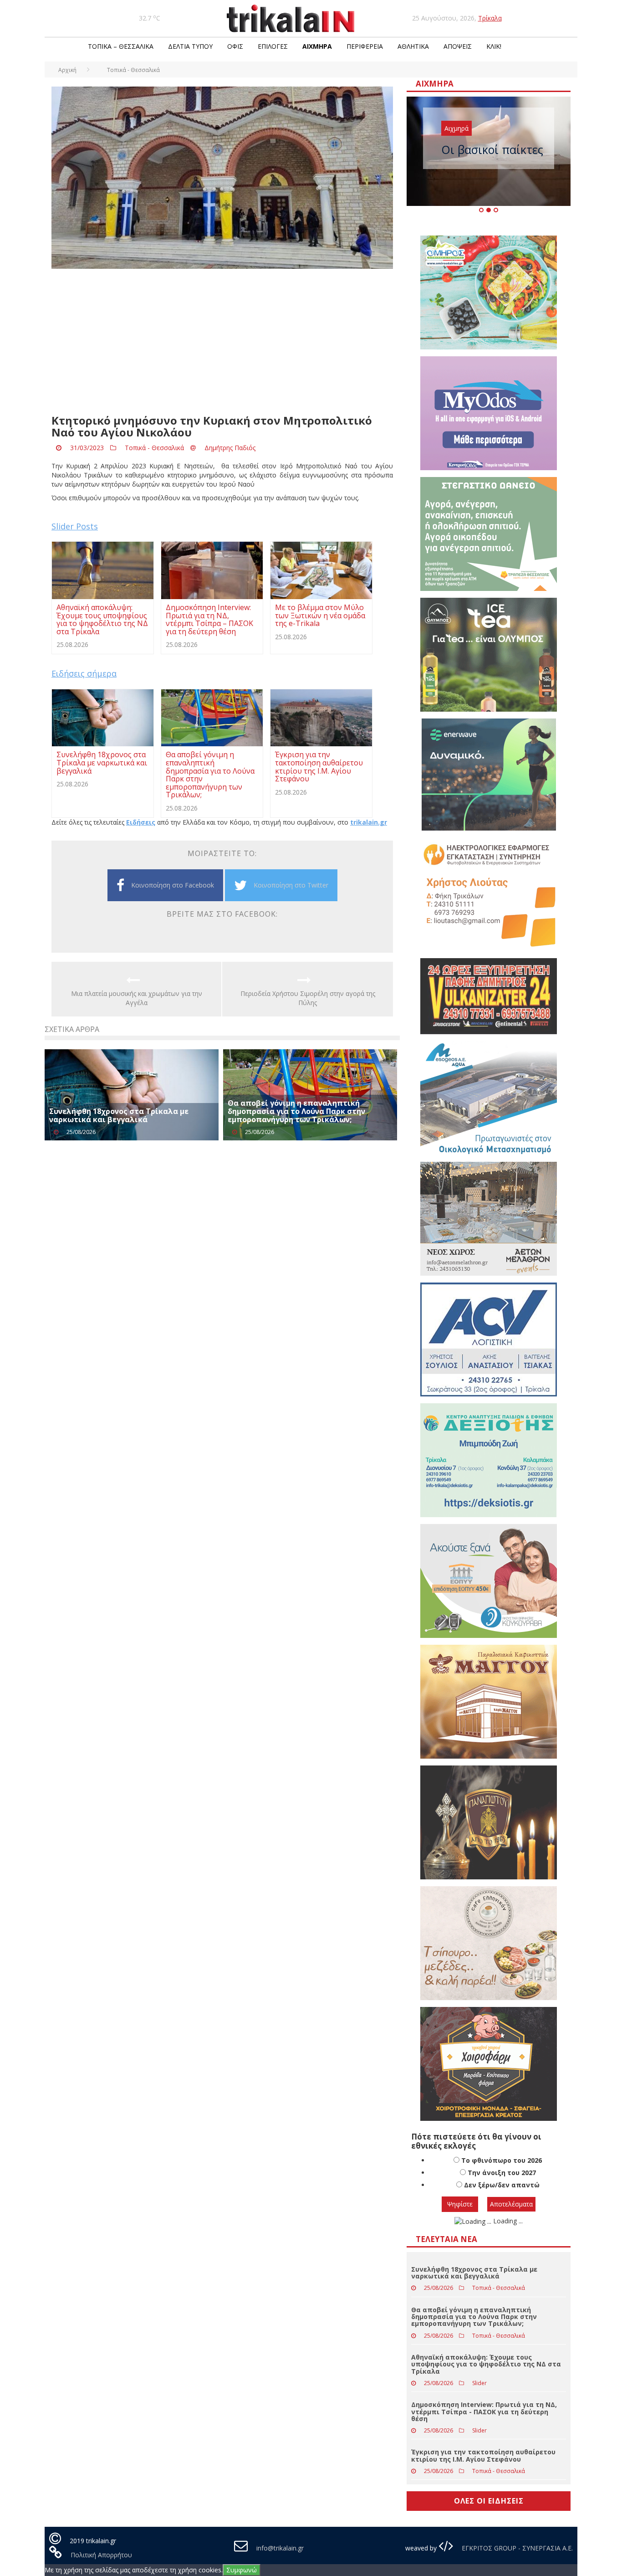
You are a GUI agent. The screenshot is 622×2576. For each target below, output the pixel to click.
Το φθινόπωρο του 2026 (502, 2160)
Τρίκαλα (490, 18)
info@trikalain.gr (280, 2548)
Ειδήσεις (141, 822)
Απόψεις (458, 46)
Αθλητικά (413, 46)
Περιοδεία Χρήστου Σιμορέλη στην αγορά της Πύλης (308, 998)
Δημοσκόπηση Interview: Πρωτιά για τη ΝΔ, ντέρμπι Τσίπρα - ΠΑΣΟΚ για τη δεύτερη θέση (484, 2412)
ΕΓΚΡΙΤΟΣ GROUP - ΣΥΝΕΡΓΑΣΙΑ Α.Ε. (516, 2548)
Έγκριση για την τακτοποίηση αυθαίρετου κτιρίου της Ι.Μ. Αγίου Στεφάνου (483, 2455)
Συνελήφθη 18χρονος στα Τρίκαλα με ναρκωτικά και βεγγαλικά (119, 1115)
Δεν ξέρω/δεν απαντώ (502, 2185)
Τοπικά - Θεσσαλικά (154, 448)
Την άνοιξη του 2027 (502, 2173)
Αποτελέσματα (511, 2204)
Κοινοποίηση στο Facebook (173, 885)
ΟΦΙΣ (235, 46)
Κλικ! (494, 46)
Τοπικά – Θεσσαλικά (121, 46)
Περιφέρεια (365, 46)
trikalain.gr (369, 822)
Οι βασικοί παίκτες (492, 149)
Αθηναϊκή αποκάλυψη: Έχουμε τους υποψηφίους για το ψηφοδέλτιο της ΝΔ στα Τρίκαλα (486, 2364)
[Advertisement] (222, 342)
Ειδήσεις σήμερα (84, 673)
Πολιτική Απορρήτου (101, 2555)
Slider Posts (75, 526)
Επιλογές (273, 46)
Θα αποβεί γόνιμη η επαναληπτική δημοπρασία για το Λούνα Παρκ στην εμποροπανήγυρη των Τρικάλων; (296, 1111)
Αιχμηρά (317, 46)
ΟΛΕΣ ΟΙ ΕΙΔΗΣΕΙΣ (489, 2501)
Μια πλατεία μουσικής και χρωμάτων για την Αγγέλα (137, 998)
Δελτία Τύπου (190, 46)
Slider (479, 2383)
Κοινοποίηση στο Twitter (291, 885)
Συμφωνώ (242, 2570)
